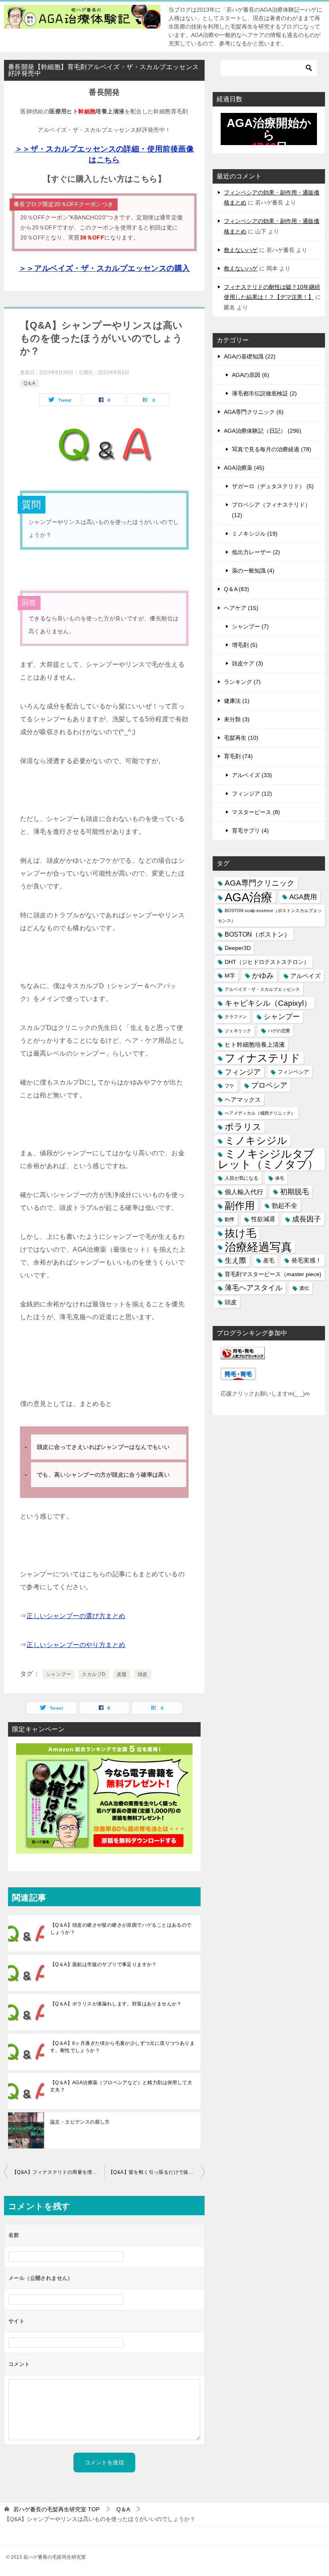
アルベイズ (306, 976)
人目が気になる (242, 1178)
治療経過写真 (258, 1247)
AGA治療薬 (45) (244, 468)
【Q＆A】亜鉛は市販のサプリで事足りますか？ (104, 1964)
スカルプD (94, 1674)
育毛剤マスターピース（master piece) (273, 1274)
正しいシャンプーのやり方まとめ (76, 1645)
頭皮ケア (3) (248, 663)
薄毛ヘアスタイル (254, 1288)
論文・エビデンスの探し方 (80, 2122)
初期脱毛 (294, 1192)
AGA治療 (249, 897)
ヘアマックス (243, 1100)
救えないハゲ (241, 250)
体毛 (280, 1178)
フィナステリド (263, 1058)
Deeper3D (238, 948)
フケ (229, 1085)
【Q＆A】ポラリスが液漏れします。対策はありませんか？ (116, 2004)
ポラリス (243, 1127)
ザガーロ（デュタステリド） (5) (273, 486)
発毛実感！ (306, 1260)
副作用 (240, 1205)
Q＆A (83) (237, 589)
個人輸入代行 (244, 1192)
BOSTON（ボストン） (258, 934)
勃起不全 (284, 1206)
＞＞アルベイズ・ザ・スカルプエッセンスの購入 (105, 268)
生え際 (236, 1260)
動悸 (229, 1219)
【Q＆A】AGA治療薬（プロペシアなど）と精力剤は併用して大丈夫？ (121, 2086)
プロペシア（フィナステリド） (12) (271, 510)
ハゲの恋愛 (279, 1031)
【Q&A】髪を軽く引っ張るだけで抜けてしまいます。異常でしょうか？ (156, 2172)
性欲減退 (263, 1219)
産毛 (269, 1260)
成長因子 (307, 1219)
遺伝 (304, 1288)
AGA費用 (303, 897)
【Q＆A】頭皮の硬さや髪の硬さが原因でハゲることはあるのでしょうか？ (121, 1929)
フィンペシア (293, 1072)
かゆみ (263, 976)
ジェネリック (238, 1031)
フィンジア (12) (252, 794)
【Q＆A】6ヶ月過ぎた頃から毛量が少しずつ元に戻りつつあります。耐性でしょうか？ (122, 2047)
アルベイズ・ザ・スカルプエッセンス (262, 989)
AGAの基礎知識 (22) (250, 356)
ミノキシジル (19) (255, 534)
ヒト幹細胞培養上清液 (255, 1045)
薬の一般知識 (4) (253, 571)
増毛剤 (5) (245, 645)
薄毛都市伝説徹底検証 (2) (264, 393)
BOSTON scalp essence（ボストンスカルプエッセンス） (270, 916)
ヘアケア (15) (241, 608)
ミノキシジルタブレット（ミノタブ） (268, 1159)
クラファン (236, 1017)
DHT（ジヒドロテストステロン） (267, 962)
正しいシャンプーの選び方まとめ (76, 1616)
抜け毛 (241, 1233)
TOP (56, 2509)
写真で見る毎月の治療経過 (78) (272, 449)
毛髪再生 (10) (241, 738)
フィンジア (243, 1072)
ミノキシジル (256, 1140)
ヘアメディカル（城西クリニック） (260, 1113)
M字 (230, 976)
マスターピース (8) (256, 812)
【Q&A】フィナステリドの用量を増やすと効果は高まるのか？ (58, 2172)
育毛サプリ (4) (250, 831)
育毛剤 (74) (238, 756)
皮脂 (122, 1674)
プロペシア (269, 1085)
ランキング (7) (242, 682)
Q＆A (29, 383)
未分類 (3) (237, 719)
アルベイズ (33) (252, 775)
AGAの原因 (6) (251, 375)
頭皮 (143, 1674)
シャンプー (59, 1674)
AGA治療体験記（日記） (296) (263, 431)
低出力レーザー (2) (256, 552)
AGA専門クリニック (260, 883)
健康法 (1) (237, 701)
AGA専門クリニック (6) (254, 412)
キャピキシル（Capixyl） (268, 1003)
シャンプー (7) (250, 626)
